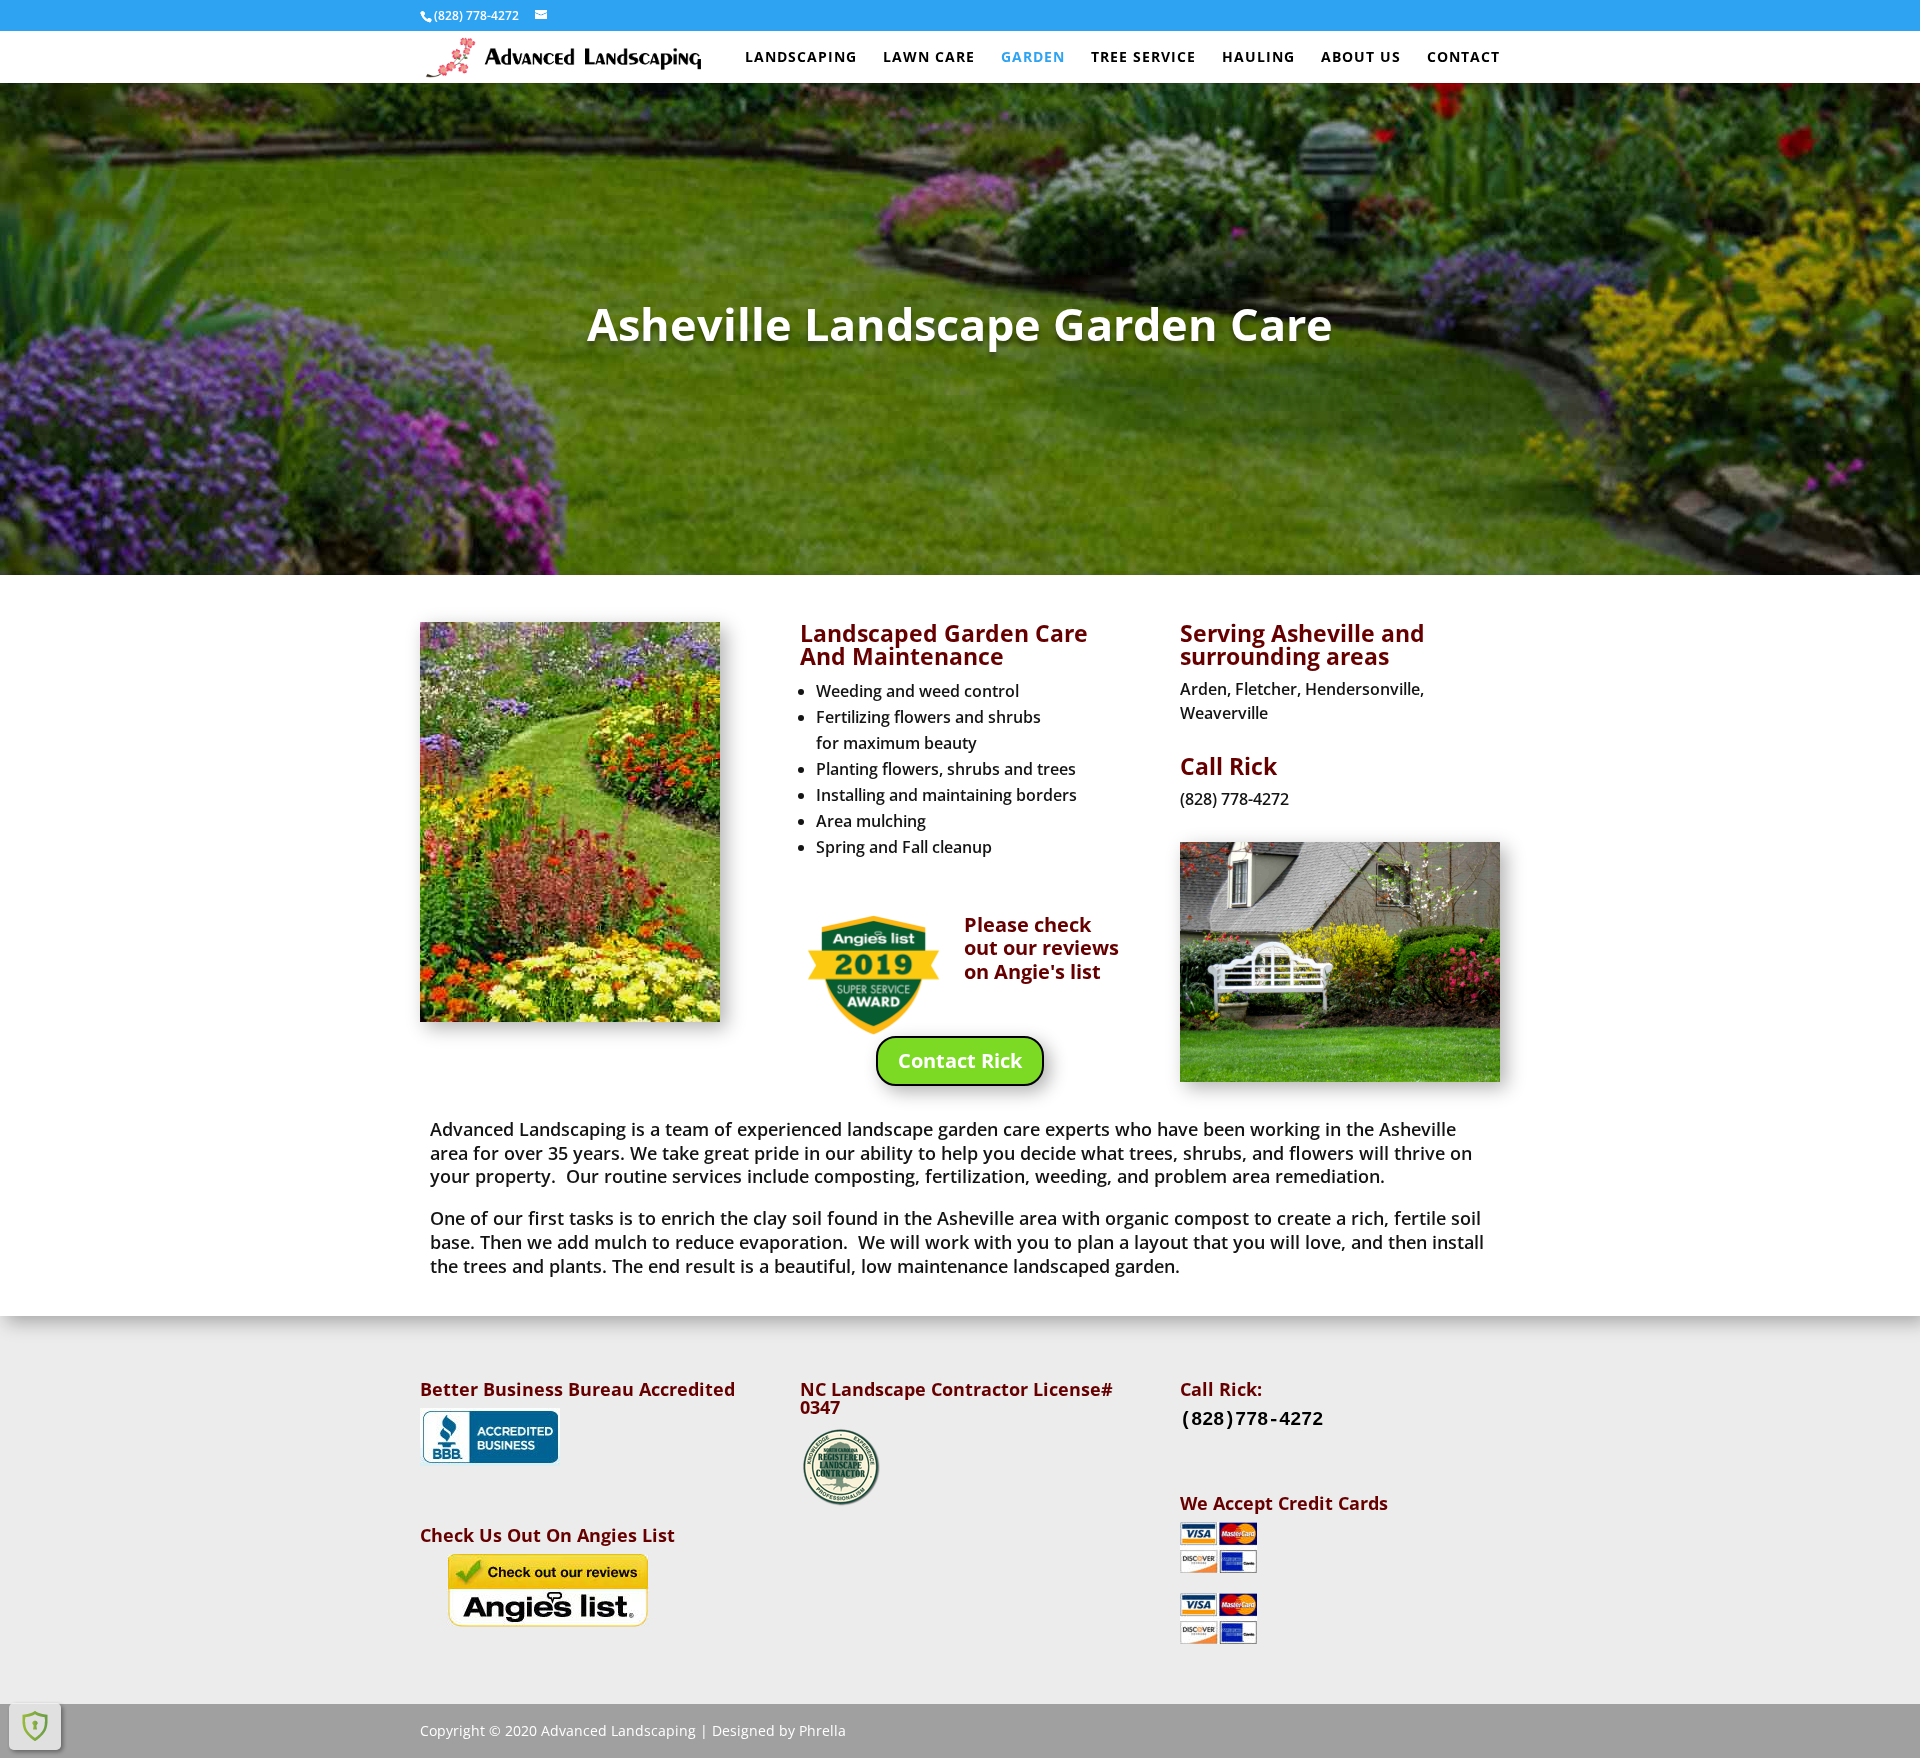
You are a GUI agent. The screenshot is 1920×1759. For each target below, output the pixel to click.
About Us (1361, 58)
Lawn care (929, 58)
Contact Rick (960, 1060)
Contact (1463, 58)
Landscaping (801, 58)
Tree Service (1143, 58)
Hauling (1258, 58)
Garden (1033, 58)
